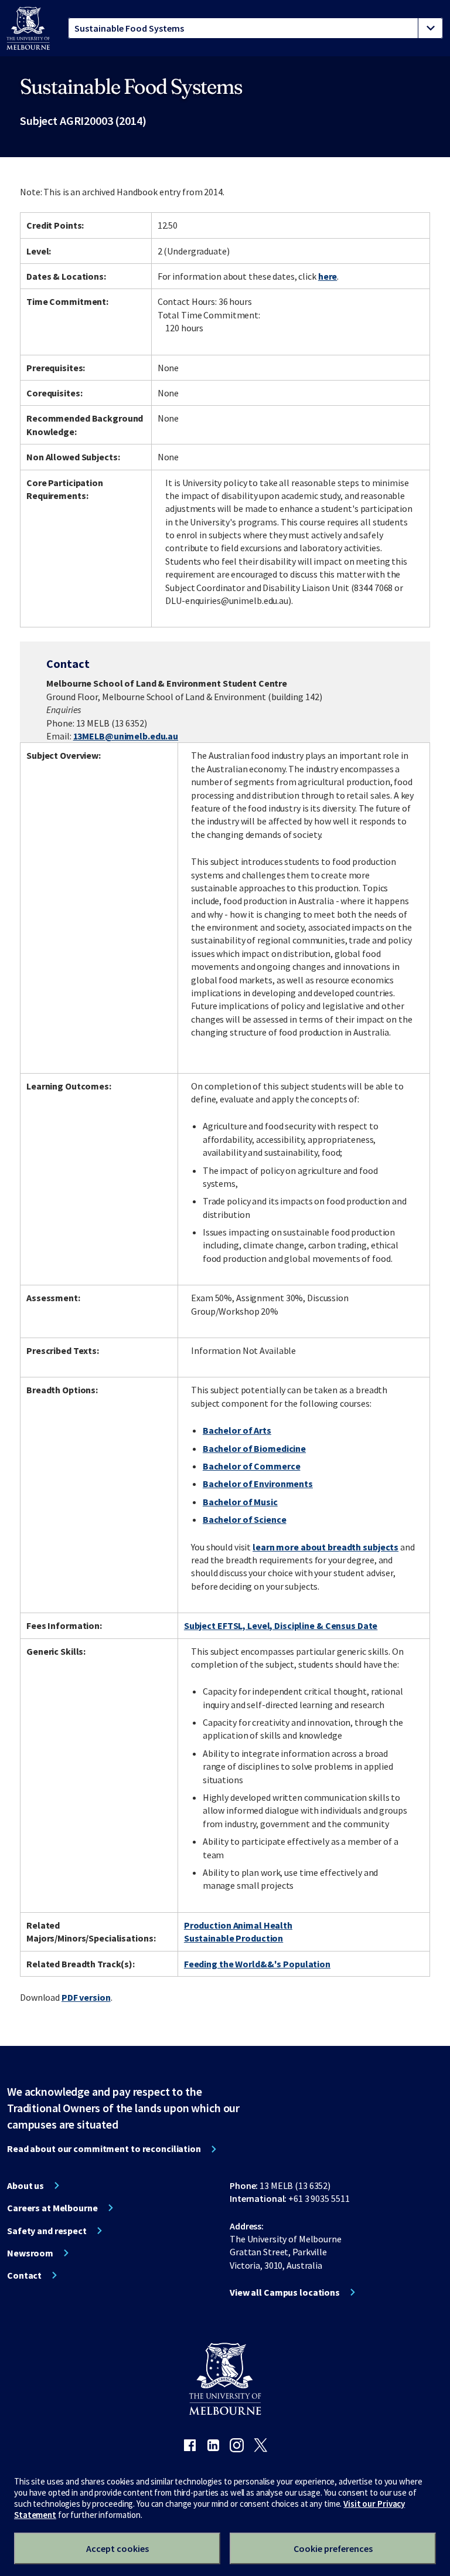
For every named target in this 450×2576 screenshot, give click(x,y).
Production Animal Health (238, 1925)
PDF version (86, 1997)
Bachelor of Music (240, 1502)
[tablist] (255, 28)
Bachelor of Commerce (252, 1466)
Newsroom (30, 2253)
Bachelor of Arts (237, 1430)
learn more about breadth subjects (325, 1547)
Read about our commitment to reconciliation (104, 2149)
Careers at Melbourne (52, 2208)
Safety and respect (47, 2231)
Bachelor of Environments (258, 1484)
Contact (24, 2275)
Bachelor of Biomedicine (254, 1448)
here (328, 276)
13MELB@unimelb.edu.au (126, 736)
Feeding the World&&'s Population (257, 1964)
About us (25, 2185)
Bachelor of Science (245, 1519)
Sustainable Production (233, 1938)
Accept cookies (117, 2548)
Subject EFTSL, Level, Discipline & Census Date (281, 1625)
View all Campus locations (285, 2292)
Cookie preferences (333, 2548)
